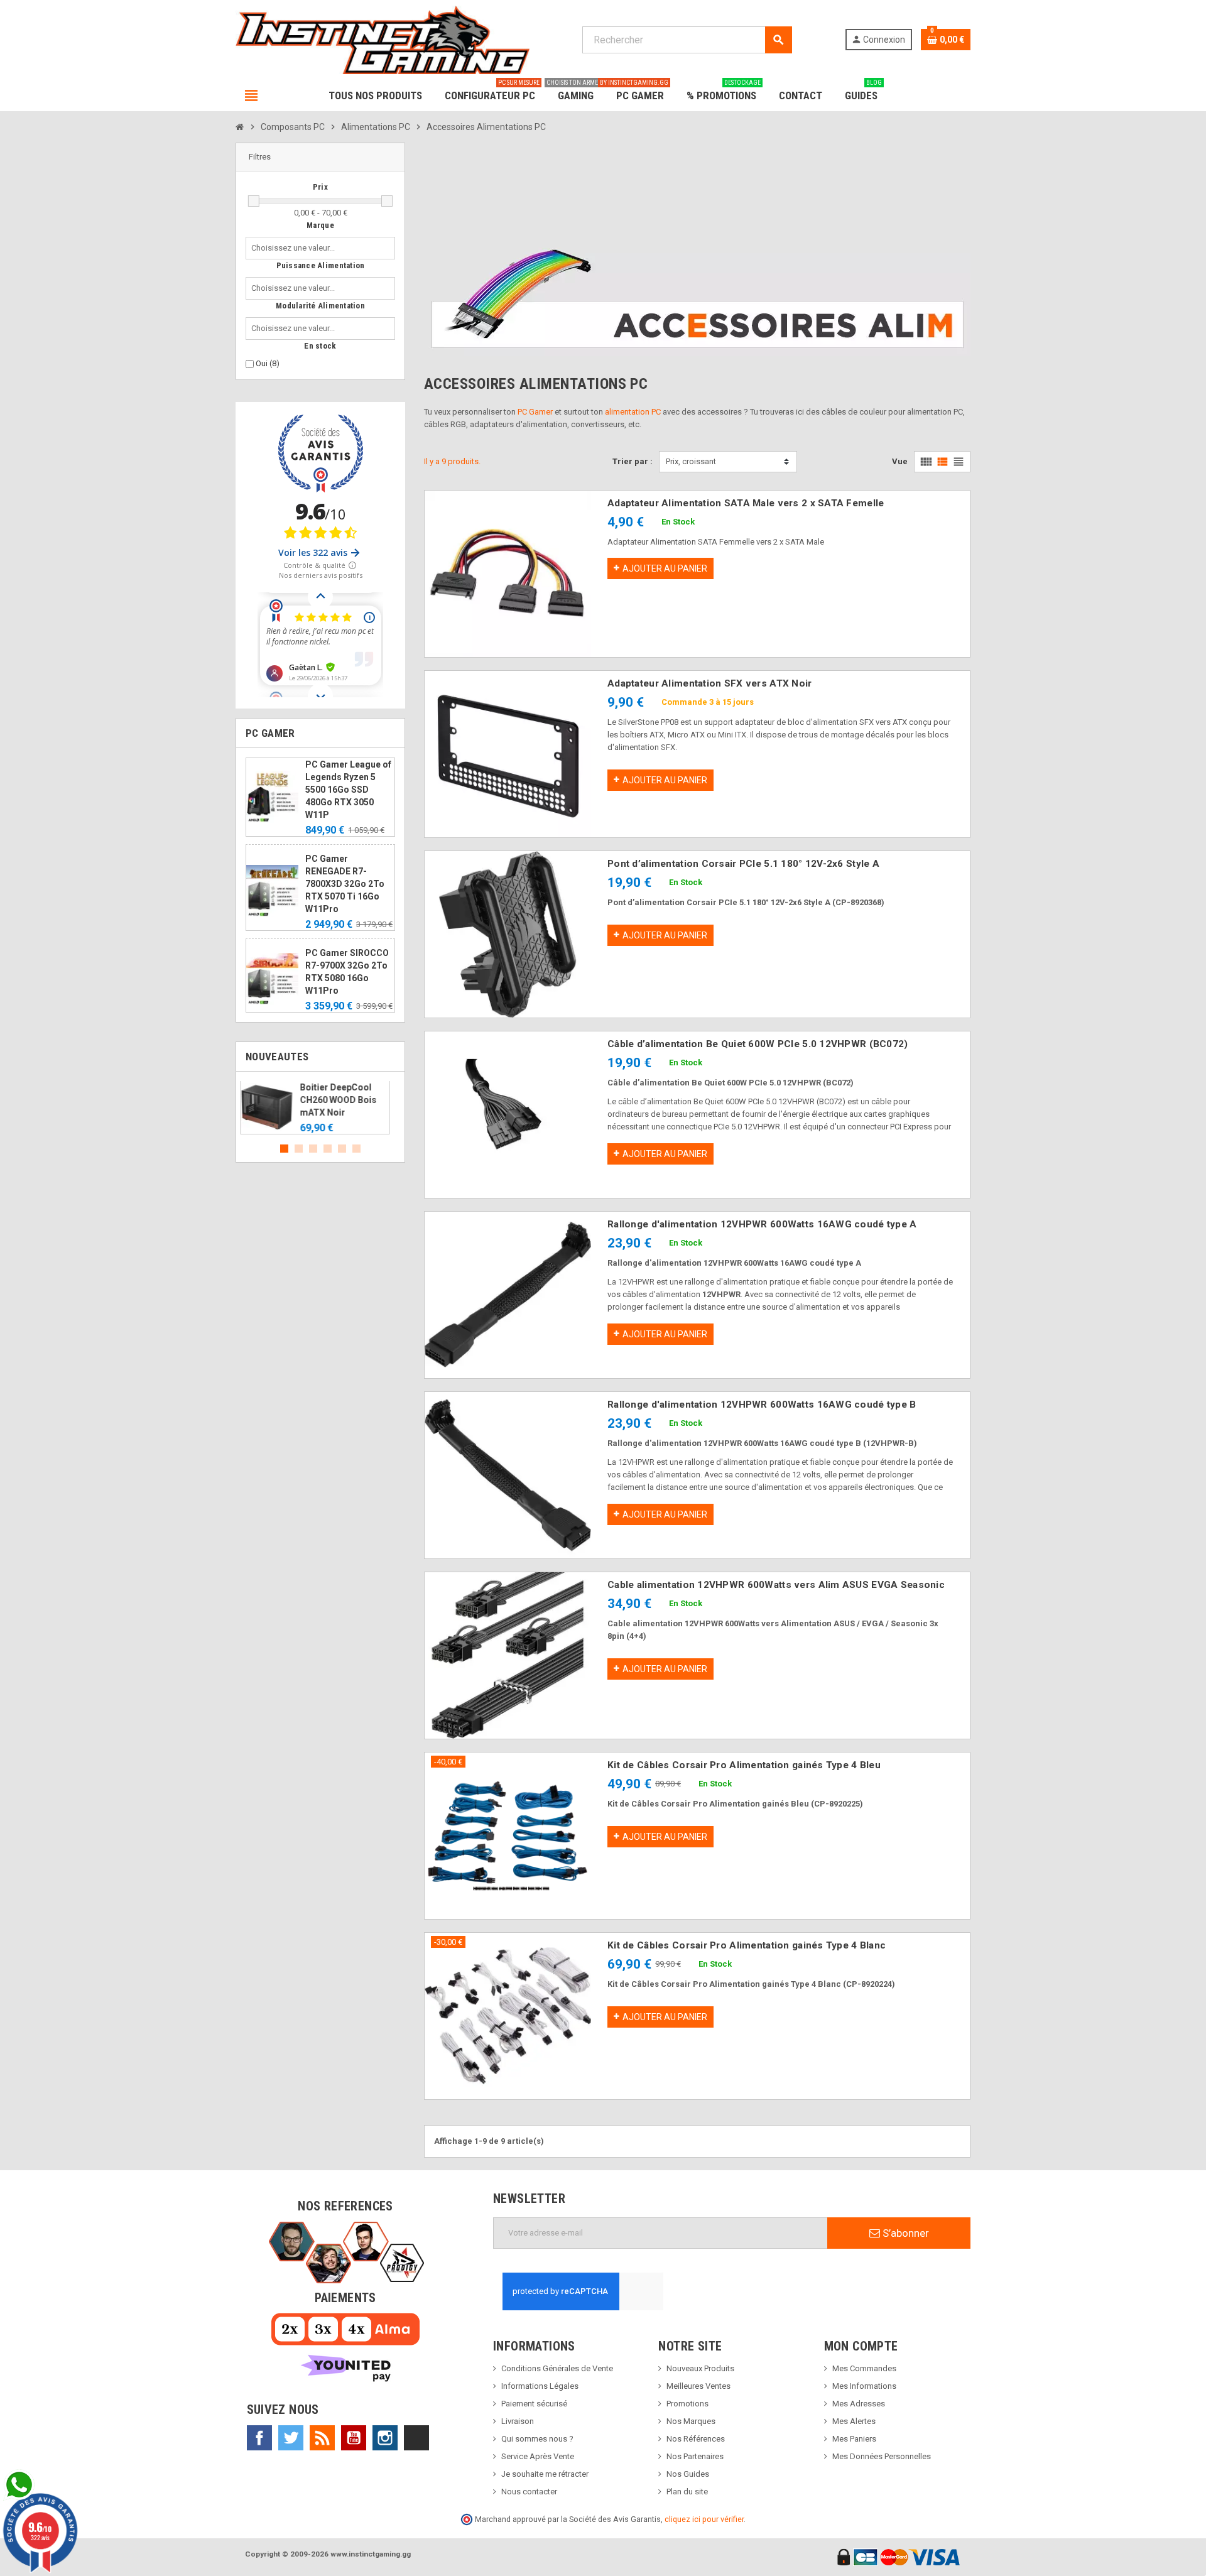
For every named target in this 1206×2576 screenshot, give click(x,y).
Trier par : (633, 461)
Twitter (291, 2438)
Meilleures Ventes (698, 2386)
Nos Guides (688, 2474)
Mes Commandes (864, 2368)
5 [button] (342, 1149)
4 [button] (328, 1149)
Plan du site (687, 2492)
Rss (322, 2438)
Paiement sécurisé (534, 2404)
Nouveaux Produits (700, 2368)
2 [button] (299, 1149)
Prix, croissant (691, 461)
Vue (900, 461)
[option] (320, 1108)
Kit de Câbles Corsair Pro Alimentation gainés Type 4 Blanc (747, 1945)
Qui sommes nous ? (537, 2439)
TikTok (416, 2438)
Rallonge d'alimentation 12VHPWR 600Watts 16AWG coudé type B (762, 1405)
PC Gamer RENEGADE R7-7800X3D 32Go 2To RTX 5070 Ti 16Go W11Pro (345, 884)
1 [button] (284, 1149)
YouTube (354, 2438)
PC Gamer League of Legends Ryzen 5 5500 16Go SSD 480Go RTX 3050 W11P (348, 790)
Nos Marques (691, 2421)
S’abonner (905, 2233)
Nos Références (696, 2439)
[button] (320, 157)
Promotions (687, 2404)
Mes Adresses (859, 2404)
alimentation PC (633, 412)
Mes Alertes (854, 2421)
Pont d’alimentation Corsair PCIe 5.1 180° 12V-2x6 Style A (743, 864)
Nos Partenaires (695, 2456)
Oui (268, 363)
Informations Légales (540, 2386)
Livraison (518, 2421)
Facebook (259, 2438)
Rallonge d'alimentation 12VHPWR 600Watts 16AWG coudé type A (762, 1224)
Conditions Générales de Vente (557, 2368)
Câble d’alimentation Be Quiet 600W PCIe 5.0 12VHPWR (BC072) (758, 1044)
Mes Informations (864, 2386)
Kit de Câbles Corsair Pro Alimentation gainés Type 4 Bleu (744, 1765)
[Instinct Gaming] (383, 39)
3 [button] (313, 1149)
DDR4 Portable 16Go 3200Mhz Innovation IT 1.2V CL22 (348, 1100)
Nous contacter (529, 2492)
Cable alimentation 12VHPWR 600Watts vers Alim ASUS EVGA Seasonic (776, 1585)
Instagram (385, 2438)
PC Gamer (535, 412)
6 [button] (356, 1149)
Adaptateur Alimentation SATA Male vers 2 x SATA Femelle (746, 503)
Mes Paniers (854, 2439)
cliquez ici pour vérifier (704, 2519)
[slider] (254, 201)
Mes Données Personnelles (882, 2456)
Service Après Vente (538, 2456)
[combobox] (296, 248)
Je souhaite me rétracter (545, 2474)
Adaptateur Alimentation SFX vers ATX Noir (709, 683)
